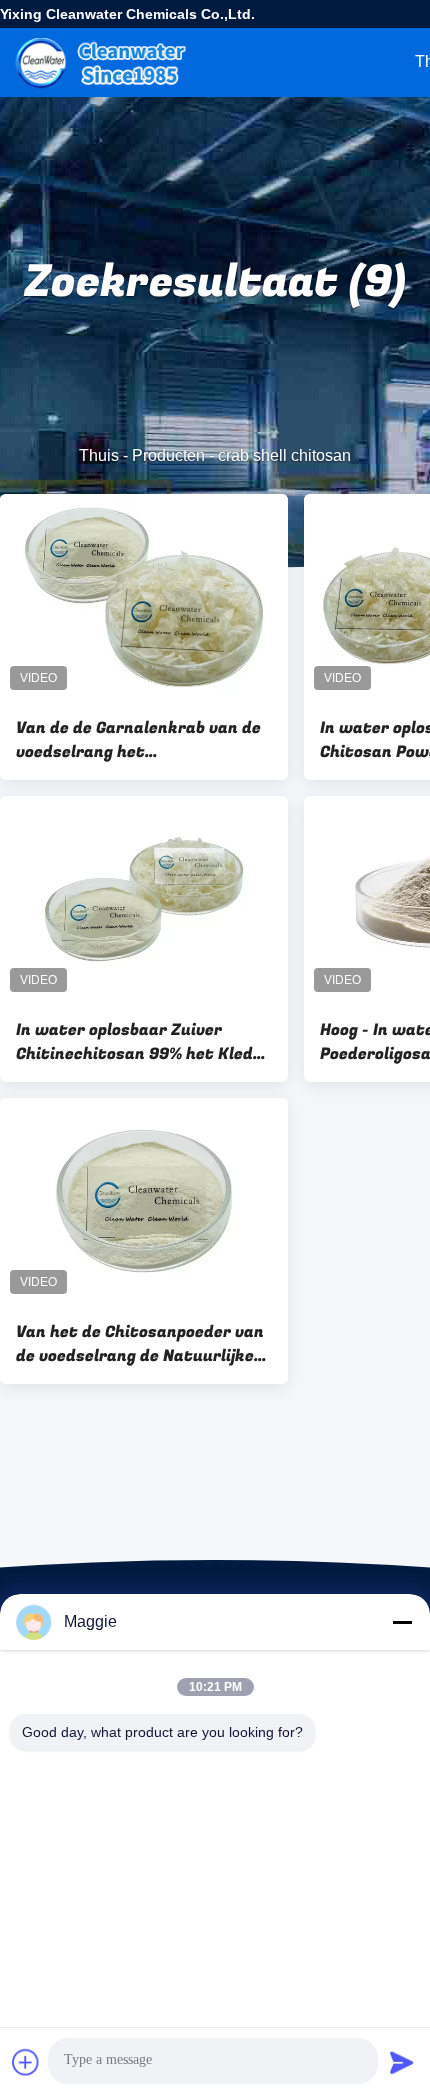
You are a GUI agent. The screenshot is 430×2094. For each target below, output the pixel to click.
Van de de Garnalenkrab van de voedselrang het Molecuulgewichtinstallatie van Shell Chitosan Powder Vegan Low (143, 740)
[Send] (402, 2062)
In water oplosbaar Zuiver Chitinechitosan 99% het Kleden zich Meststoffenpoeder (144, 1042)
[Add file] (26, 2062)
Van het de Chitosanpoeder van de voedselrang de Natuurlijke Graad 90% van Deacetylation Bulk (140, 1344)
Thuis (99, 455)
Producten (168, 455)
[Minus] (402, 1622)
